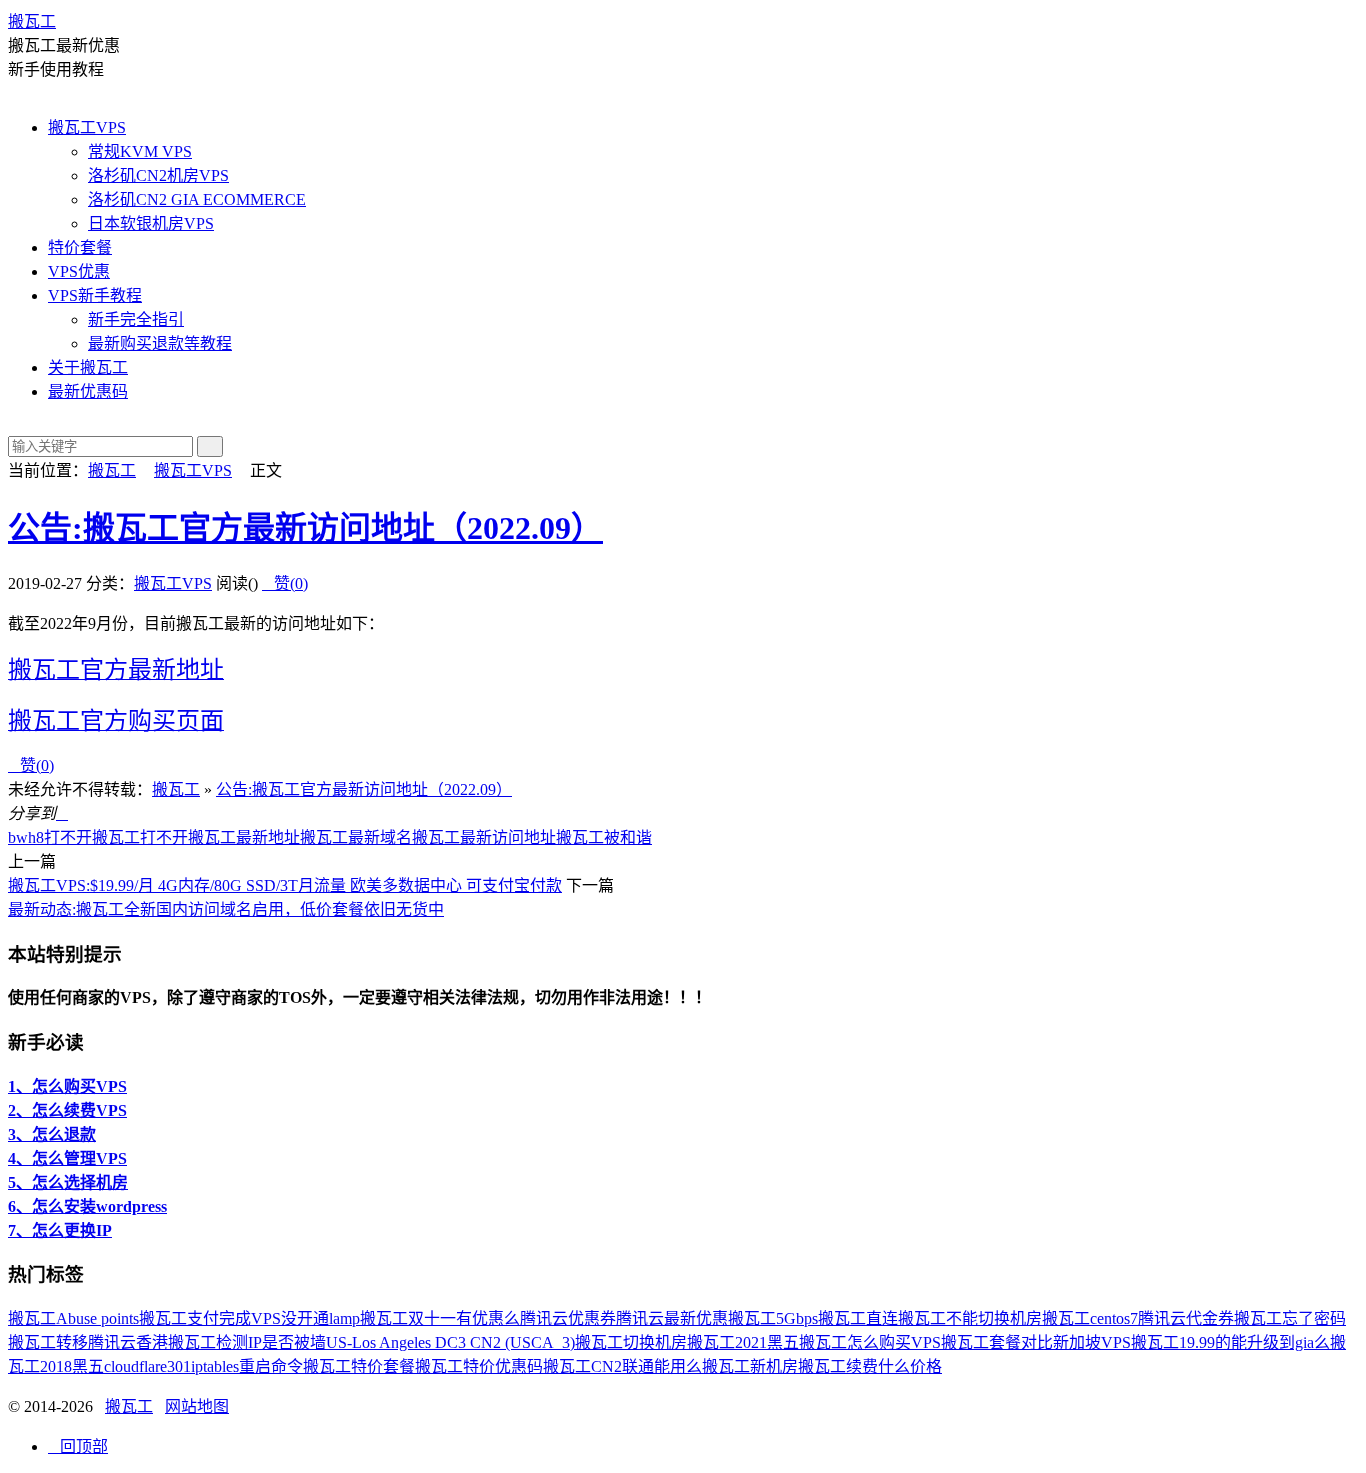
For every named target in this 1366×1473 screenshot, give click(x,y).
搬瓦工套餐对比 (997, 1342)
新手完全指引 (136, 319)
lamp (344, 1318)
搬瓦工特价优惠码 (479, 1366)
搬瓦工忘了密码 (1290, 1318)
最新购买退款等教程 (160, 343)
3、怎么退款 (52, 1134)
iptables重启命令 (247, 1366)
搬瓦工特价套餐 (359, 1366)
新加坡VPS (1092, 1342)
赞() (285, 583)
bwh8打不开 (50, 837)
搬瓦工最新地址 (244, 837)
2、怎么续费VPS (67, 1110)
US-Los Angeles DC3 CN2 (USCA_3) (450, 1342)
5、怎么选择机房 (68, 1182)
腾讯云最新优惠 (672, 1318)
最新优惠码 (88, 391)
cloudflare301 (147, 1366)
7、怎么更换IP (60, 1230)
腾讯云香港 (128, 1342)
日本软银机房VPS (151, 223)
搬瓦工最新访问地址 (484, 837)
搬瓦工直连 (858, 1318)
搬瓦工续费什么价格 (870, 1366)
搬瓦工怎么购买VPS (870, 1342)
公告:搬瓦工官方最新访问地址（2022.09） (305, 528)
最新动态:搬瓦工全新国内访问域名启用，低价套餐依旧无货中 (226, 909)
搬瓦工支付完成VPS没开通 (234, 1318)
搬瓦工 (32, 21)
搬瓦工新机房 (750, 1366)
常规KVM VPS (140, 151)
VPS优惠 (79, 271)
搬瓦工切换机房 (631, 1342)
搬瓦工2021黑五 (743, 1342)
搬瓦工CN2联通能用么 (622, 1366)
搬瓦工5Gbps (773, 1318)
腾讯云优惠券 (568, 1318)
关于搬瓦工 (88, 367)
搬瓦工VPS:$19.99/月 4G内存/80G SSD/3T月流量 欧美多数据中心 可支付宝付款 (285, 885)
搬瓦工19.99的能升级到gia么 (1230, 1342)
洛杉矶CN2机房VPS (158, 175)
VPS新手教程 (95, 295)
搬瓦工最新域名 (356, 837)
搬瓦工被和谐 (604, 837)
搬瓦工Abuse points (73, 1318)
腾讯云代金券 (1186, 1318)
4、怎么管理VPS (67, 1158)
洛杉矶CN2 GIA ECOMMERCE (197, 199)
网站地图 (197, 1406)
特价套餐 (80, 247)
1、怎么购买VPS (67, 1086)
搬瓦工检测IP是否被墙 (247, 1342)
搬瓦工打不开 (140, 837)
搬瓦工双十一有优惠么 (440, 1318)
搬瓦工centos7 (1090, 1318)
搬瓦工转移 (48, 1342)
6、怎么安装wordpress (87, 1206)
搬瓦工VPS (87, 127)
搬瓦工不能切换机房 (970, 1318)
